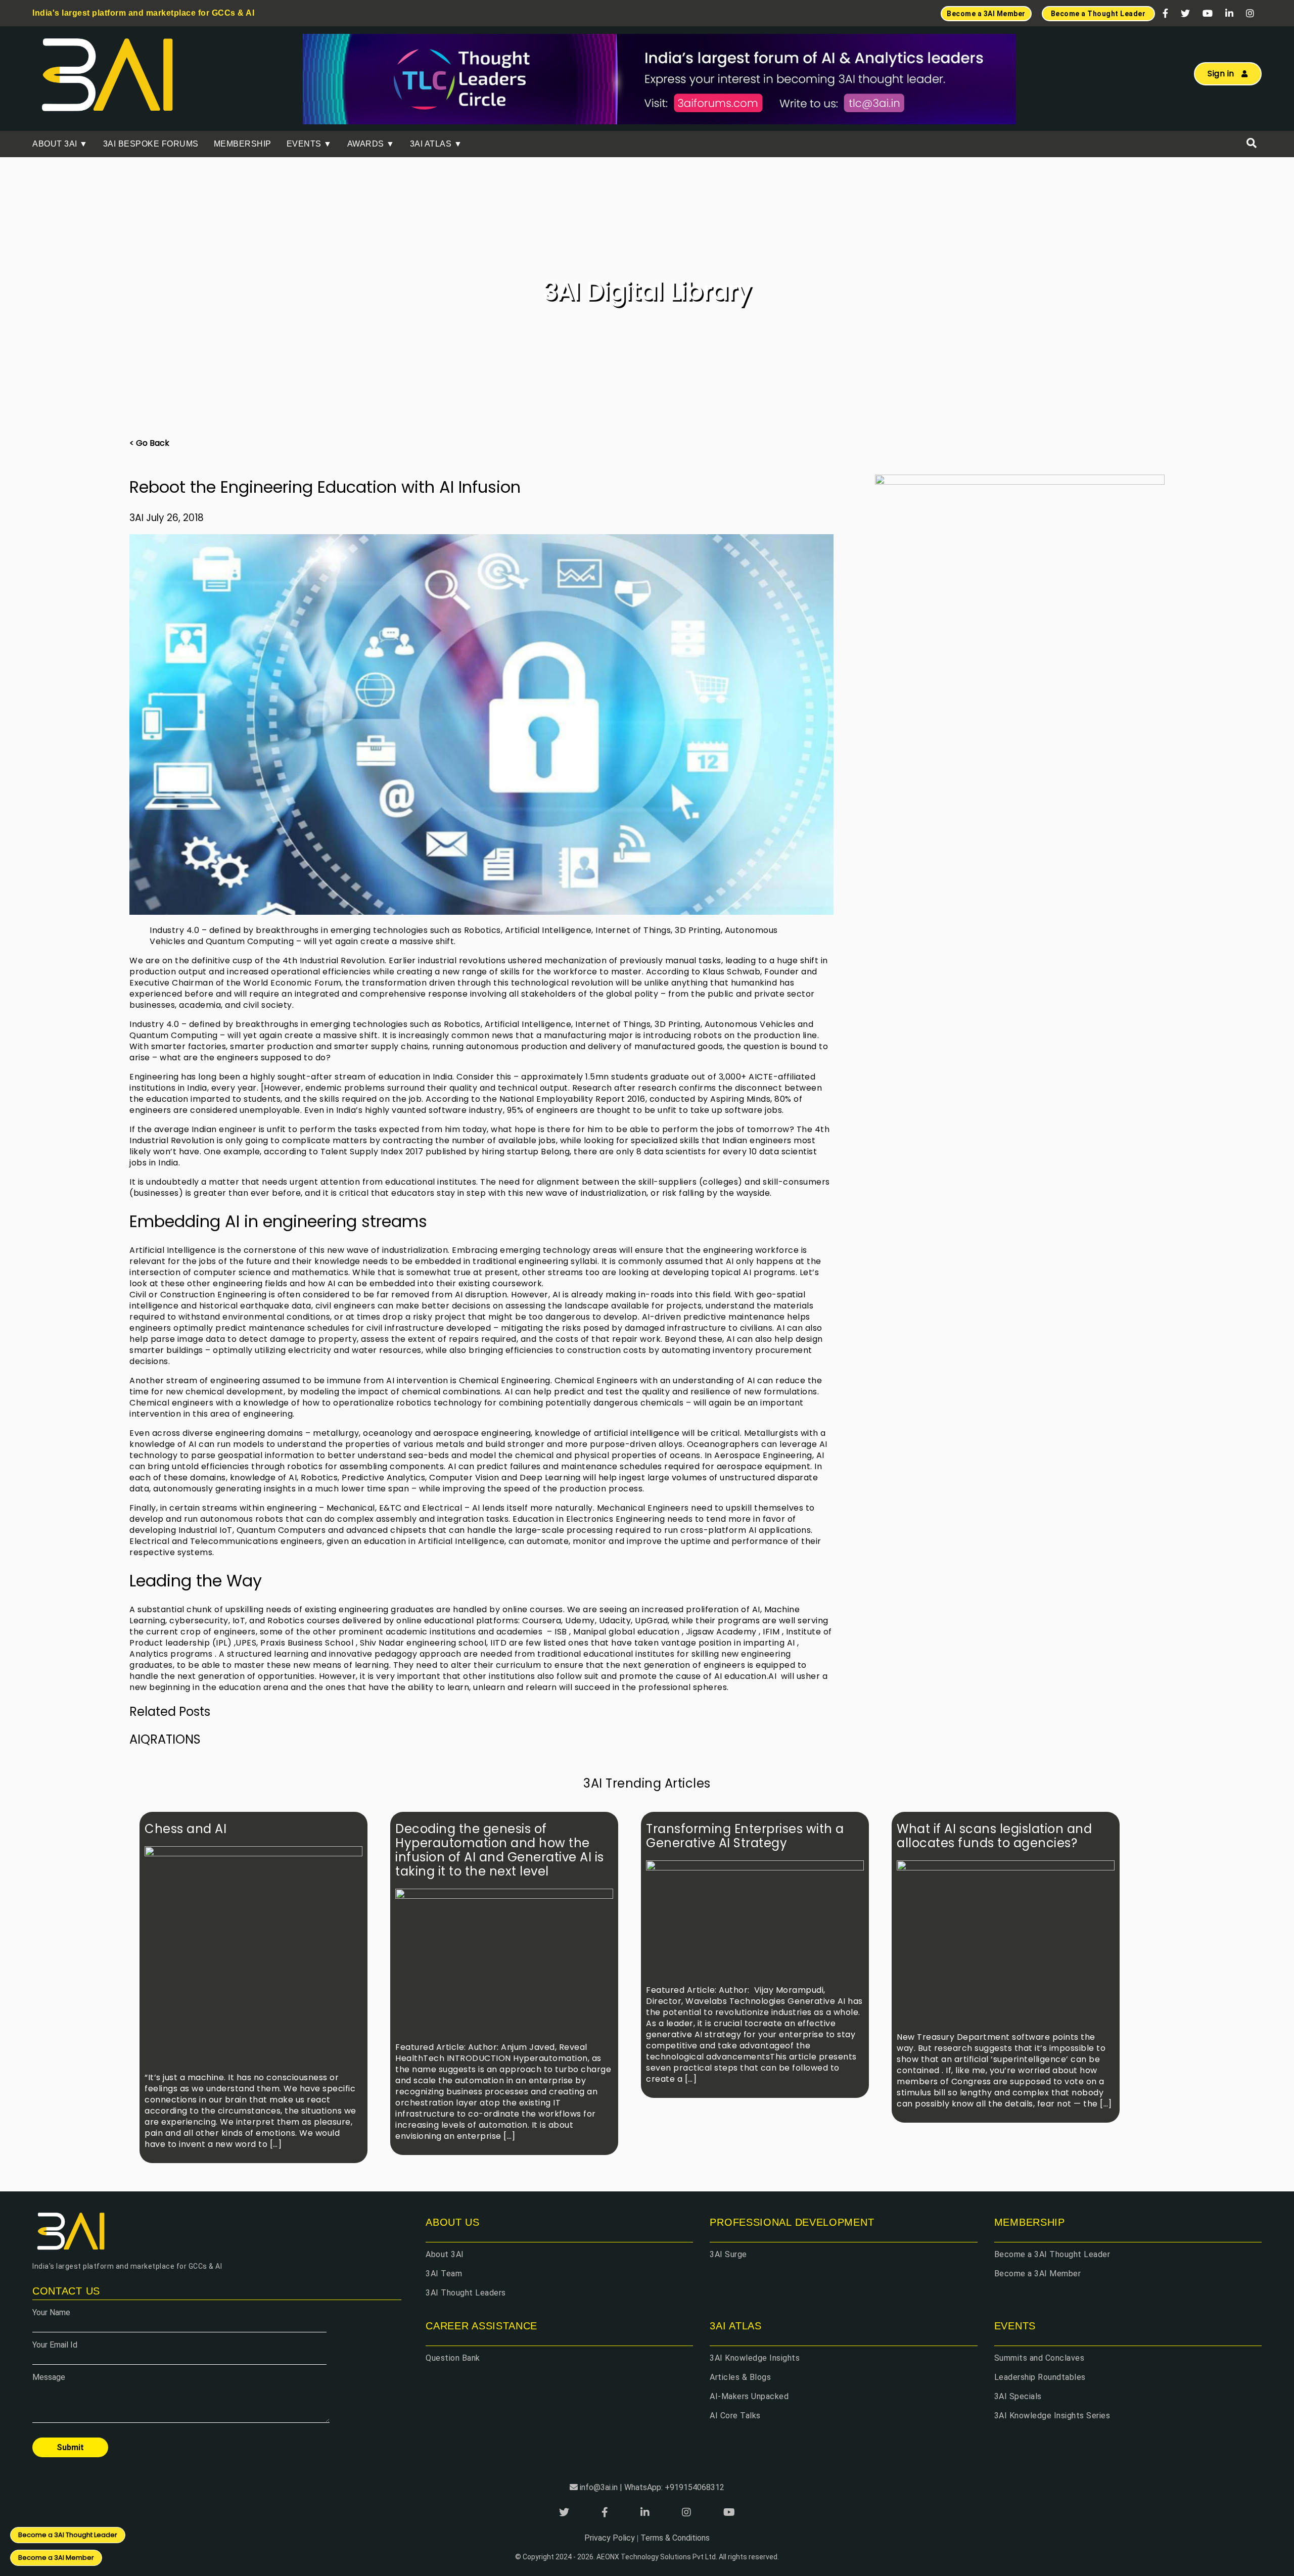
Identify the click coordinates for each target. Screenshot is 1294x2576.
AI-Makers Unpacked (749, 2396)
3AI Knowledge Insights (755, 2358)
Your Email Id (55, 2345)
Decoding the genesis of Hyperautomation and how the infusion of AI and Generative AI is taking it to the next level (500, 1850)
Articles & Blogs (740, 2377)
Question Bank (453, 2358)
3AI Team (444, 2274)
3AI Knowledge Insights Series (1052, 2416)
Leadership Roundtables (1040, 2377)
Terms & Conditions (675, 2538)
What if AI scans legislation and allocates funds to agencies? (994, 1836)
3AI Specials (1018, 2396)
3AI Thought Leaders (466, 2293)
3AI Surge (728, 2254)
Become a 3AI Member (1038, 2274)
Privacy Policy (610, 2538)
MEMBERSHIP (243, 144)
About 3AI (445, 2254)
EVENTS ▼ (309, 144)
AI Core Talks (735, 2416)
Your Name (51, 2312)
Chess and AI (186, 1829)
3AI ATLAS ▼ (436, 144)
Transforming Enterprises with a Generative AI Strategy (745, 1836)
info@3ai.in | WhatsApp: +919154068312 (652, 2487)
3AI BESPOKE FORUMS (151, 144)
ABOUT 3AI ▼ (60, 144)
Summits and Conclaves (1039, 2358)
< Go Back (149, 443)
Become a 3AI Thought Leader (1052, 2254)
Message (49, 2377)
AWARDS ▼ (371, 144)
